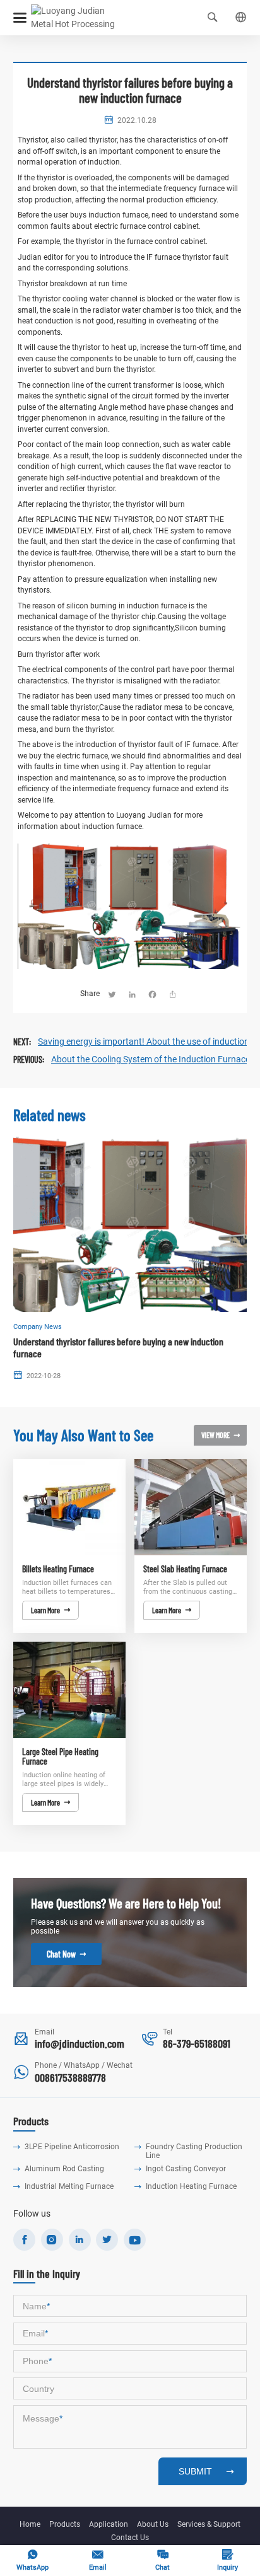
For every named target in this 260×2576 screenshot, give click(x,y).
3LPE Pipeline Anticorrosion (72, 2147)
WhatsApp (32, 2560)
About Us (153, 2524)
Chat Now (66, 1954)
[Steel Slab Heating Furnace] (191, 1507)
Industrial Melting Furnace (69, 2186)
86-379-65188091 (197, 2043)
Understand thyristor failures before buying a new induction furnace (118, 1347)
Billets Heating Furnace (58, 1569)
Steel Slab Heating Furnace (185, 1569)
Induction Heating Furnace (191, 2186)
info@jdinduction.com (80, 2043)
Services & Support (209, 2524)
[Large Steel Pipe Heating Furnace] (69, 1690)
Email (98, 2560)
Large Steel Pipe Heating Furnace (60, 1757)
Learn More (50, 1610)
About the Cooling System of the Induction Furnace (151, 1059)
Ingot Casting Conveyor (186, 2169)
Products (65, 2524)
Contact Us (130, 2538)
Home (30, 2524)
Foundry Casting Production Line (194, 2151)
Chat (162, 2560)
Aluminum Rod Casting (64, 2169)
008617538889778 (70, 2077)
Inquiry (228, 2560)
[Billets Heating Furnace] (69, 1507)
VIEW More (221, 1435)
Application (109, 2524)
